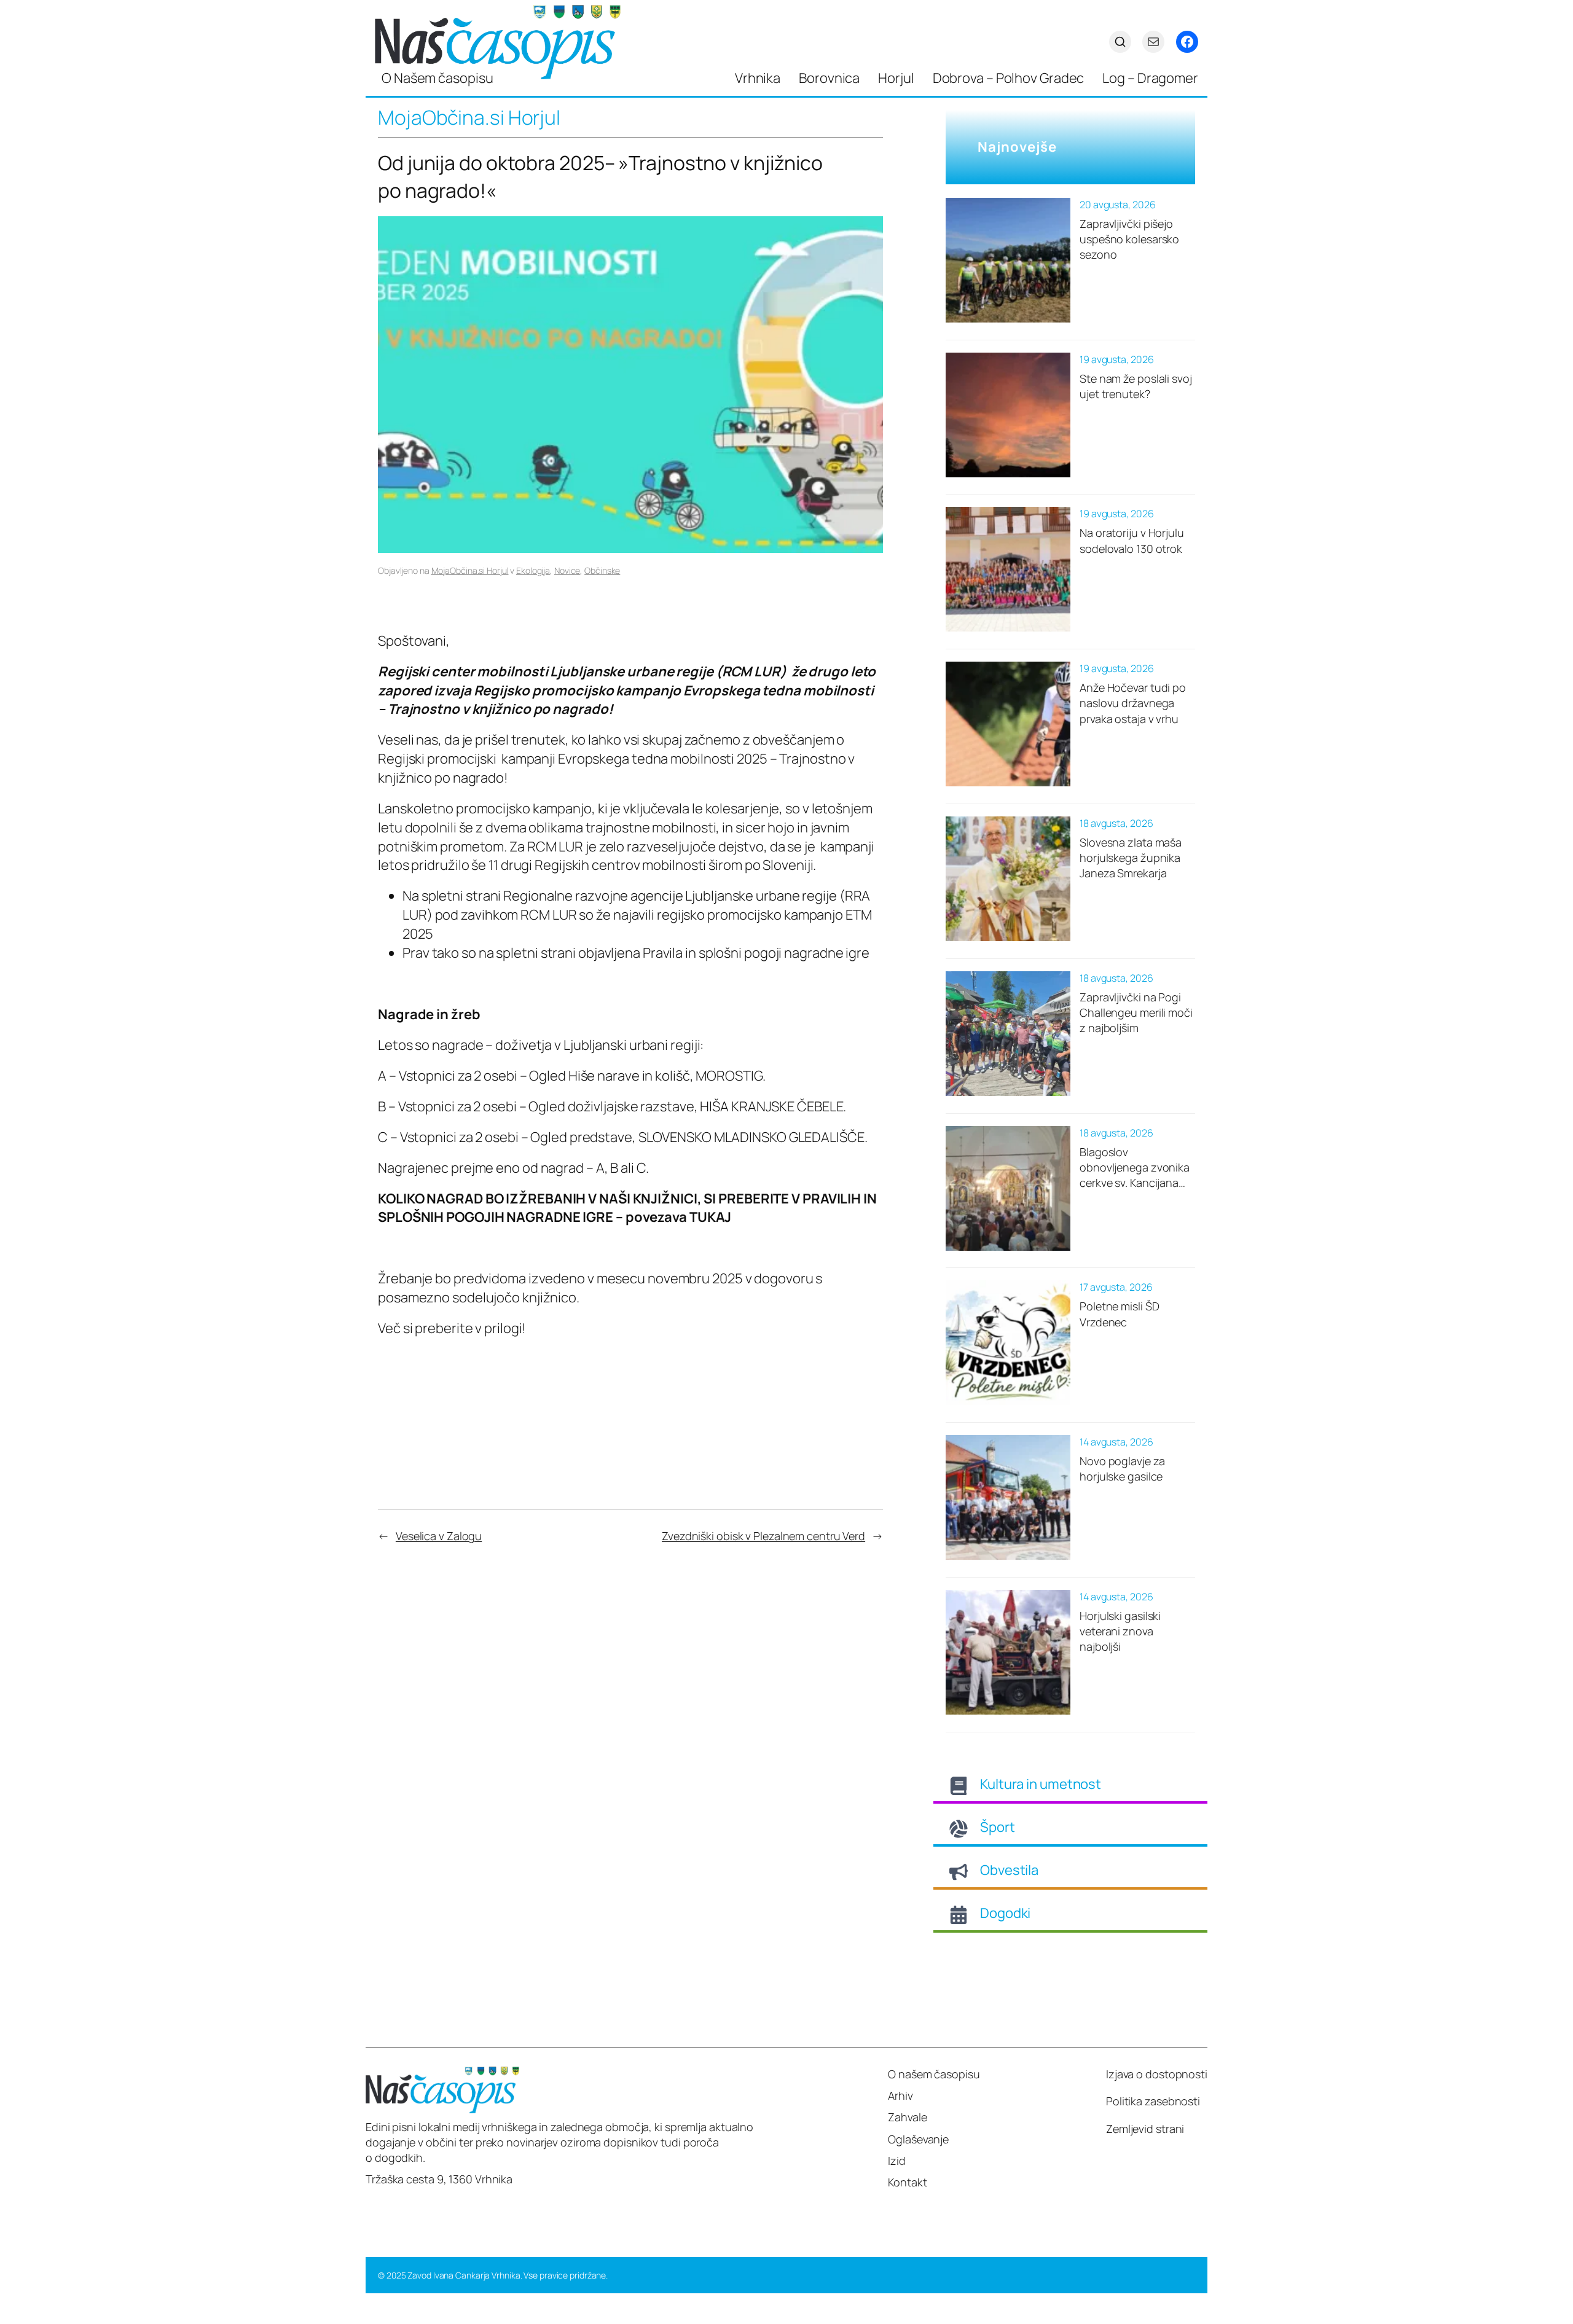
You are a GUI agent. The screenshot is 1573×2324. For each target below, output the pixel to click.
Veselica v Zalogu (439, 1536)
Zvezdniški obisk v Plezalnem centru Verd (763, 1536)
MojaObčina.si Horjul (470, 570)
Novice (567, 570)
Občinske (602, 570)
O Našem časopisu (437, 78)
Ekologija (533, 570)
